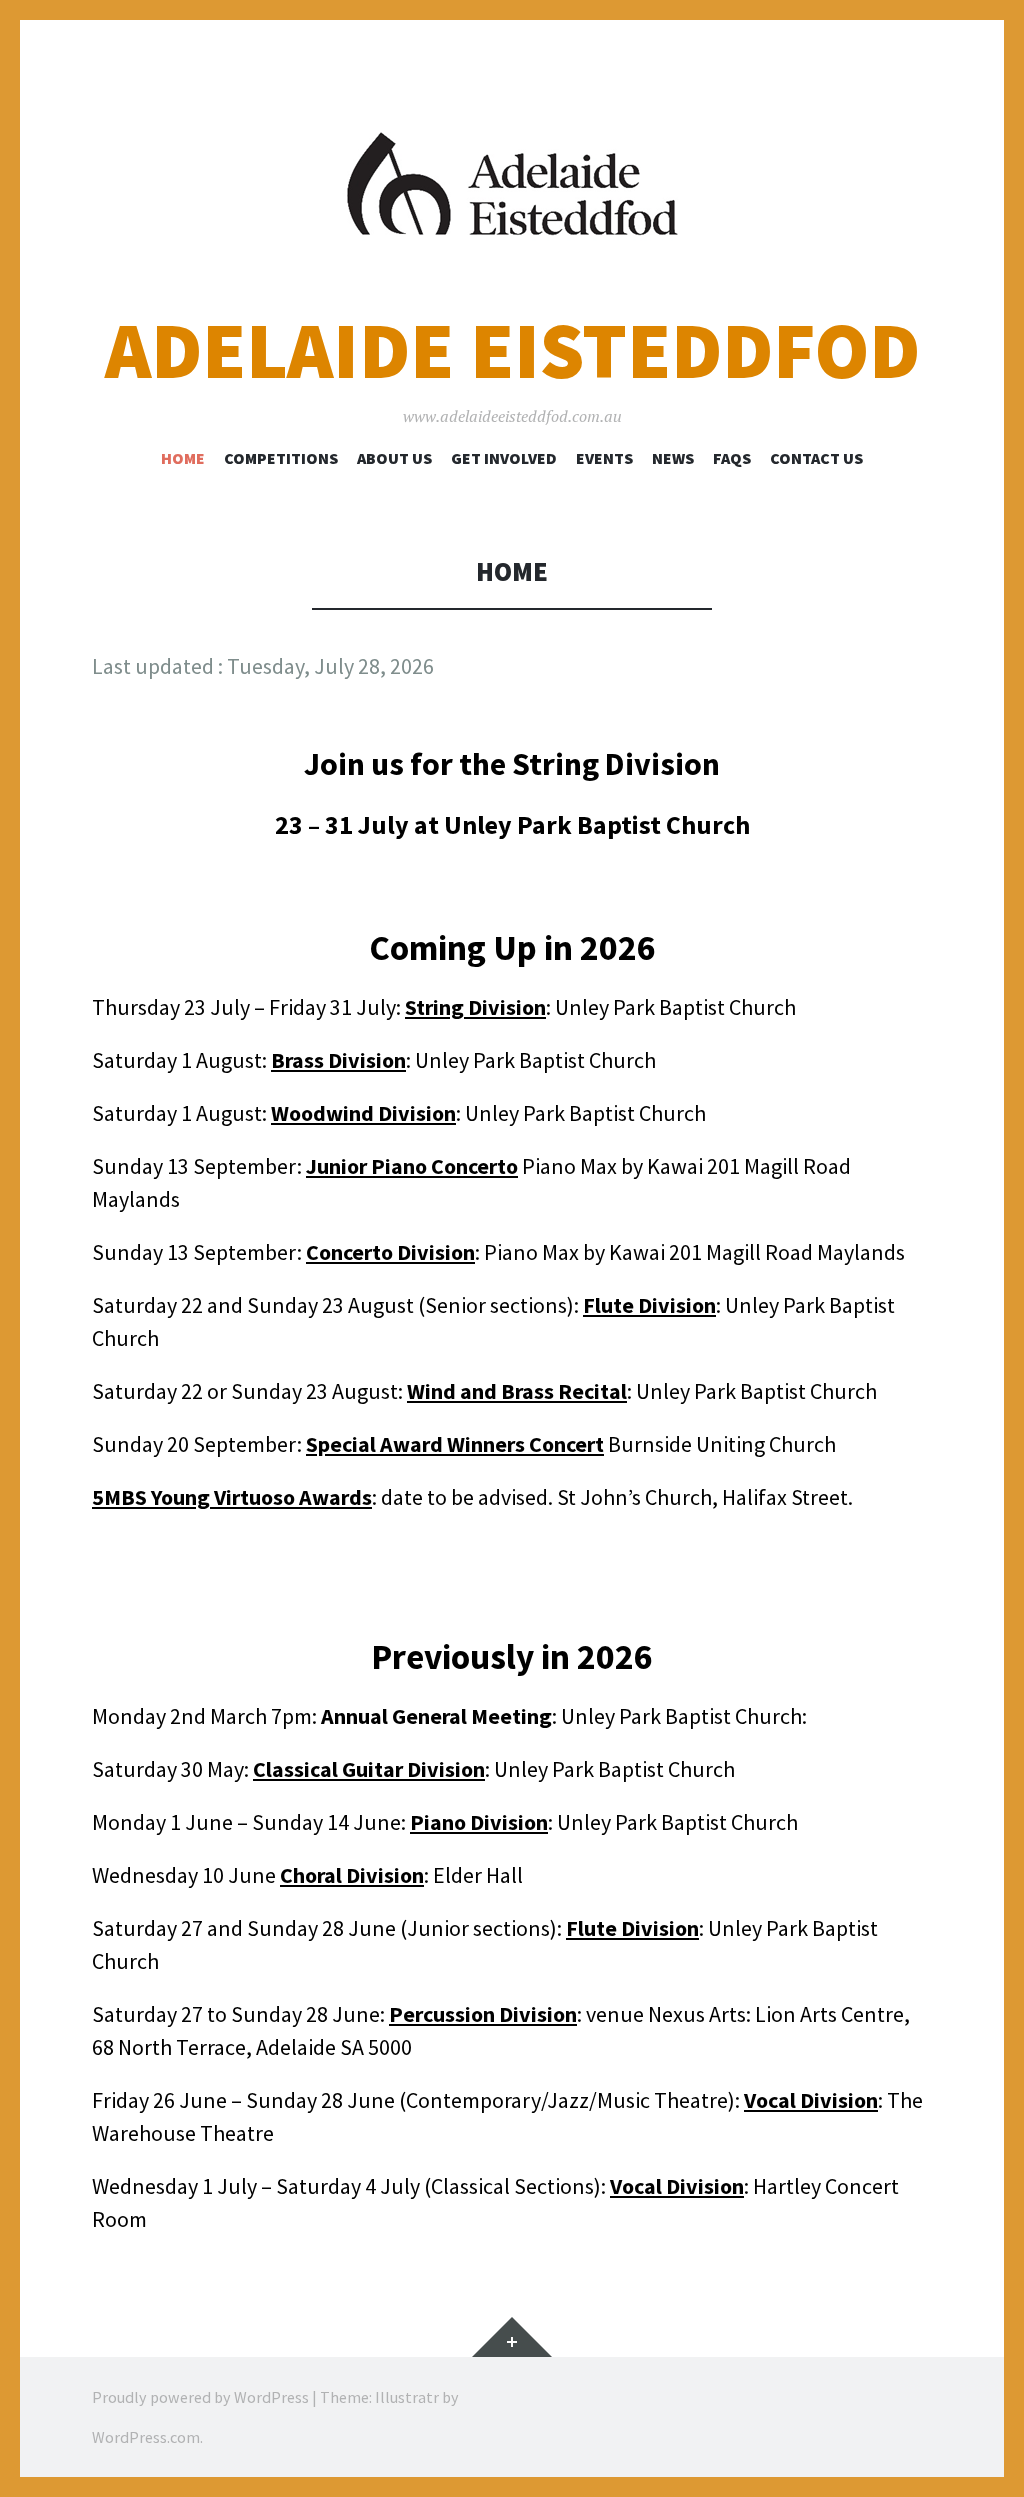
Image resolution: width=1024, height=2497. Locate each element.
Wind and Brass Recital (517, 1391)
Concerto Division (390, 1252)
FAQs (732, 458)
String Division (475, 1007)
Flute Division (649, 1305)
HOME (183, 458)
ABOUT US (394, 458)
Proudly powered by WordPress (200, 2397)
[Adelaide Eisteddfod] (512, 183)
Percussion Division (483, 2014)
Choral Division (352, 1875)
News (673, 458)
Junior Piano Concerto (412, 1166)
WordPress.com (146, 2437)
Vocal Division (811, 2100)
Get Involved (504, 458)
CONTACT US (816, 458)
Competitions (281, 458)
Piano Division (479, 1822)
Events (604, 458)
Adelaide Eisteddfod (512, 350)
